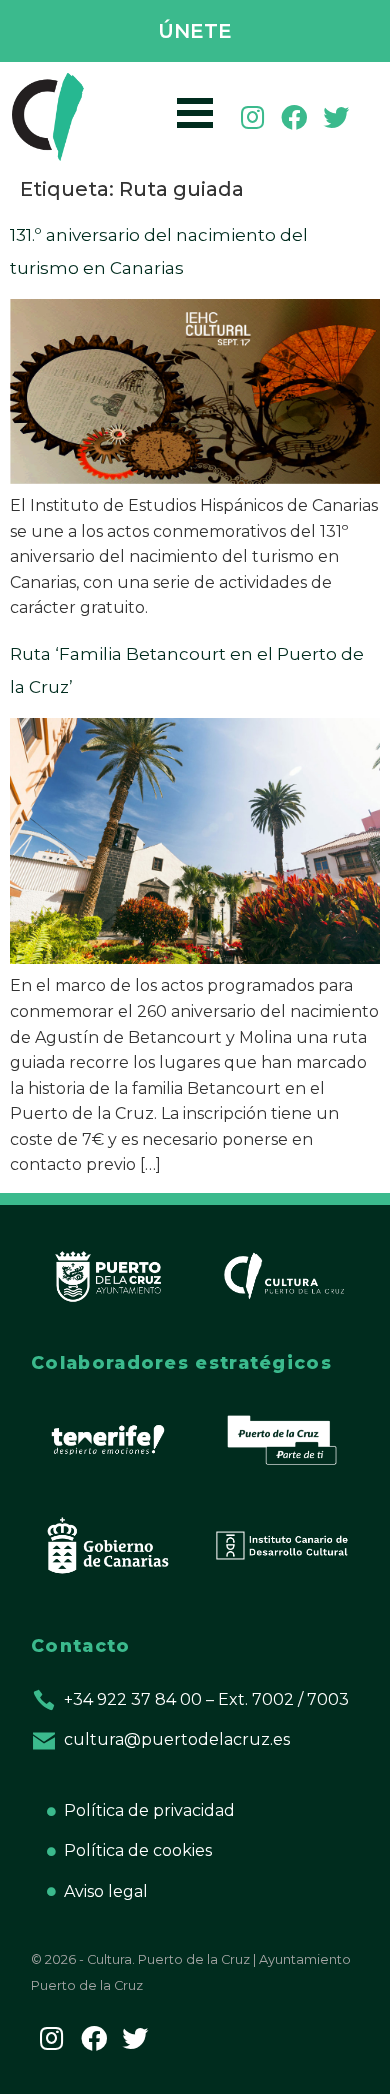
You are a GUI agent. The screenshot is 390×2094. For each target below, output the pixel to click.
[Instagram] (253, 117)
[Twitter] (336, 117)
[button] (195, 32)
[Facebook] (294, 117)
